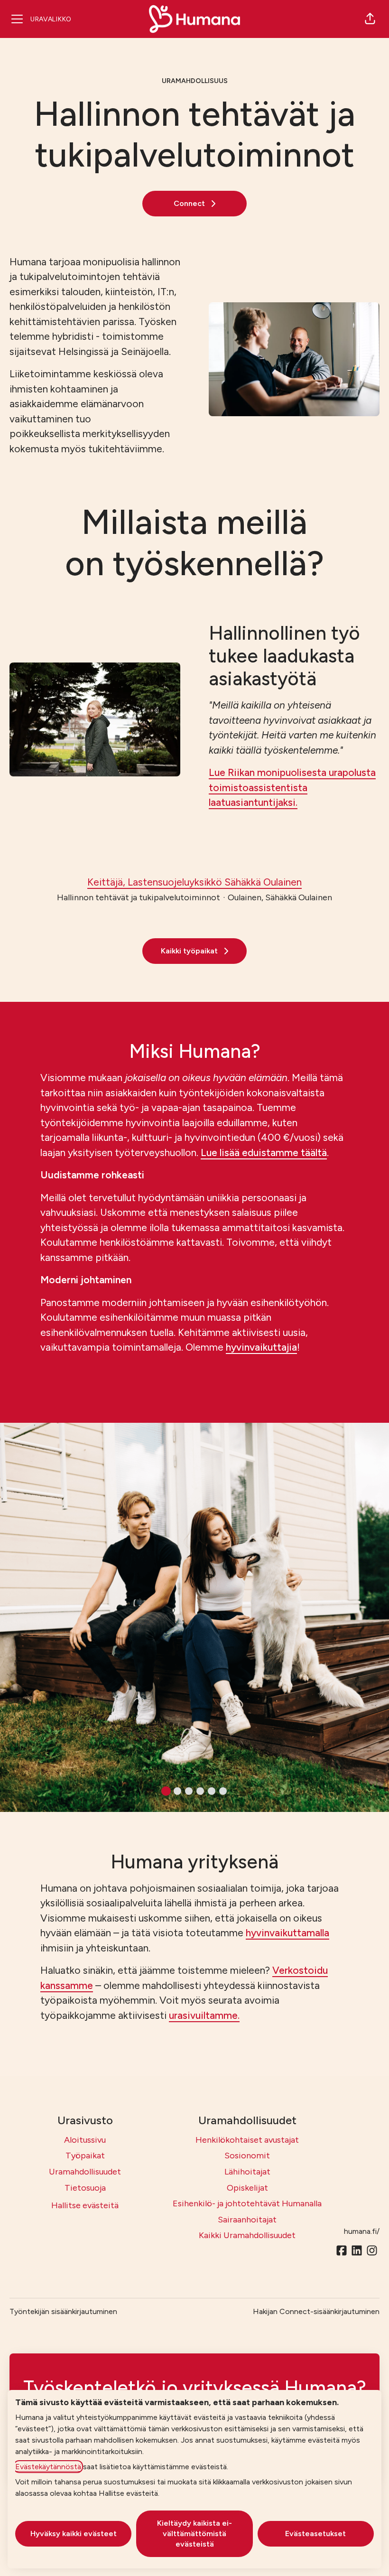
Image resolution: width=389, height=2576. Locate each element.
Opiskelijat (247, 2188)
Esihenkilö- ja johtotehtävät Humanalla (247, 2203)
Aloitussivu (85, 2140)
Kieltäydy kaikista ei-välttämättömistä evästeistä (194, 2534)
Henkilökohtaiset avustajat (247, 2140)
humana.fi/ (362, 2231)
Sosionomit (247, 2156)
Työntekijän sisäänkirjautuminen (63, 2311)
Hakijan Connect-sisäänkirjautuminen (316, 2311)
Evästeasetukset (315, 2534)
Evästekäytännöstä (48, 2467)
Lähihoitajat (247, 2172)
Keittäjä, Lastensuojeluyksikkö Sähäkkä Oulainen (194, 882)
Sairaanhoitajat (247, 2220)
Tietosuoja (85, 2188)
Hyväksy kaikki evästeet (74, 2534)
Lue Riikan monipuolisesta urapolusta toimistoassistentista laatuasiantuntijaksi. (292, 787)
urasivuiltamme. (204, 2015)
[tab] (166, 1791)
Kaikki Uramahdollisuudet (247, 2235)
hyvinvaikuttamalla (287, 1933)
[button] (370, 19)
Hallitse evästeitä (85, 2205)
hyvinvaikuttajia (261, 1347)
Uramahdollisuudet (85, 2172)
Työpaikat (85, 2156)
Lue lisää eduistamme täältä (264, 1153)
